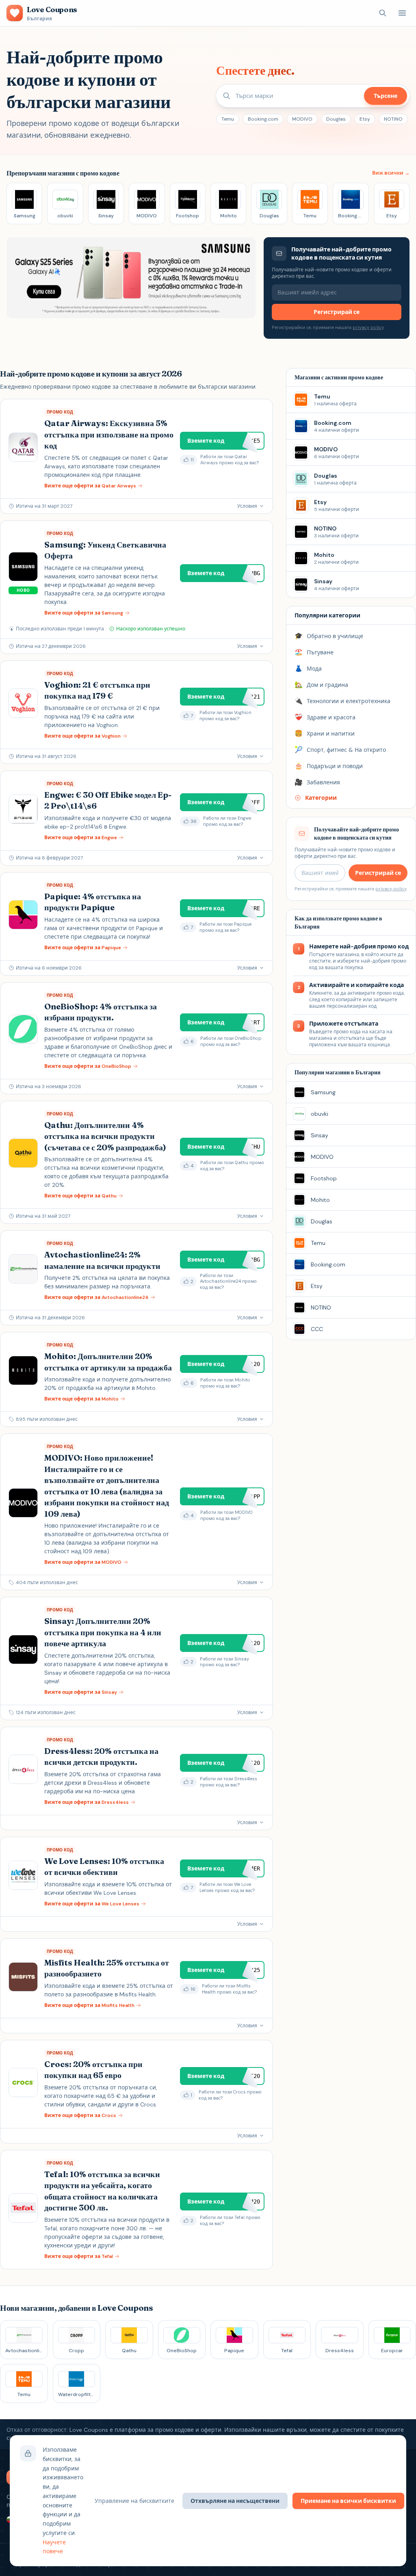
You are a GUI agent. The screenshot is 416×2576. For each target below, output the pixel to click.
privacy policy (368, 327)
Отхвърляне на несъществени (235, 2501)
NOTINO (393, 119)
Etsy (365, 119)
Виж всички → (391, 173)
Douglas (336, 119)
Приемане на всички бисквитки (348, 2501)
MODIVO (302, 119)
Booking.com (263, 119)
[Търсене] (383, 13)
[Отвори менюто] (402, 13)
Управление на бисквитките (134, 2501)
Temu (228, 119)
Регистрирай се (337, 312)
